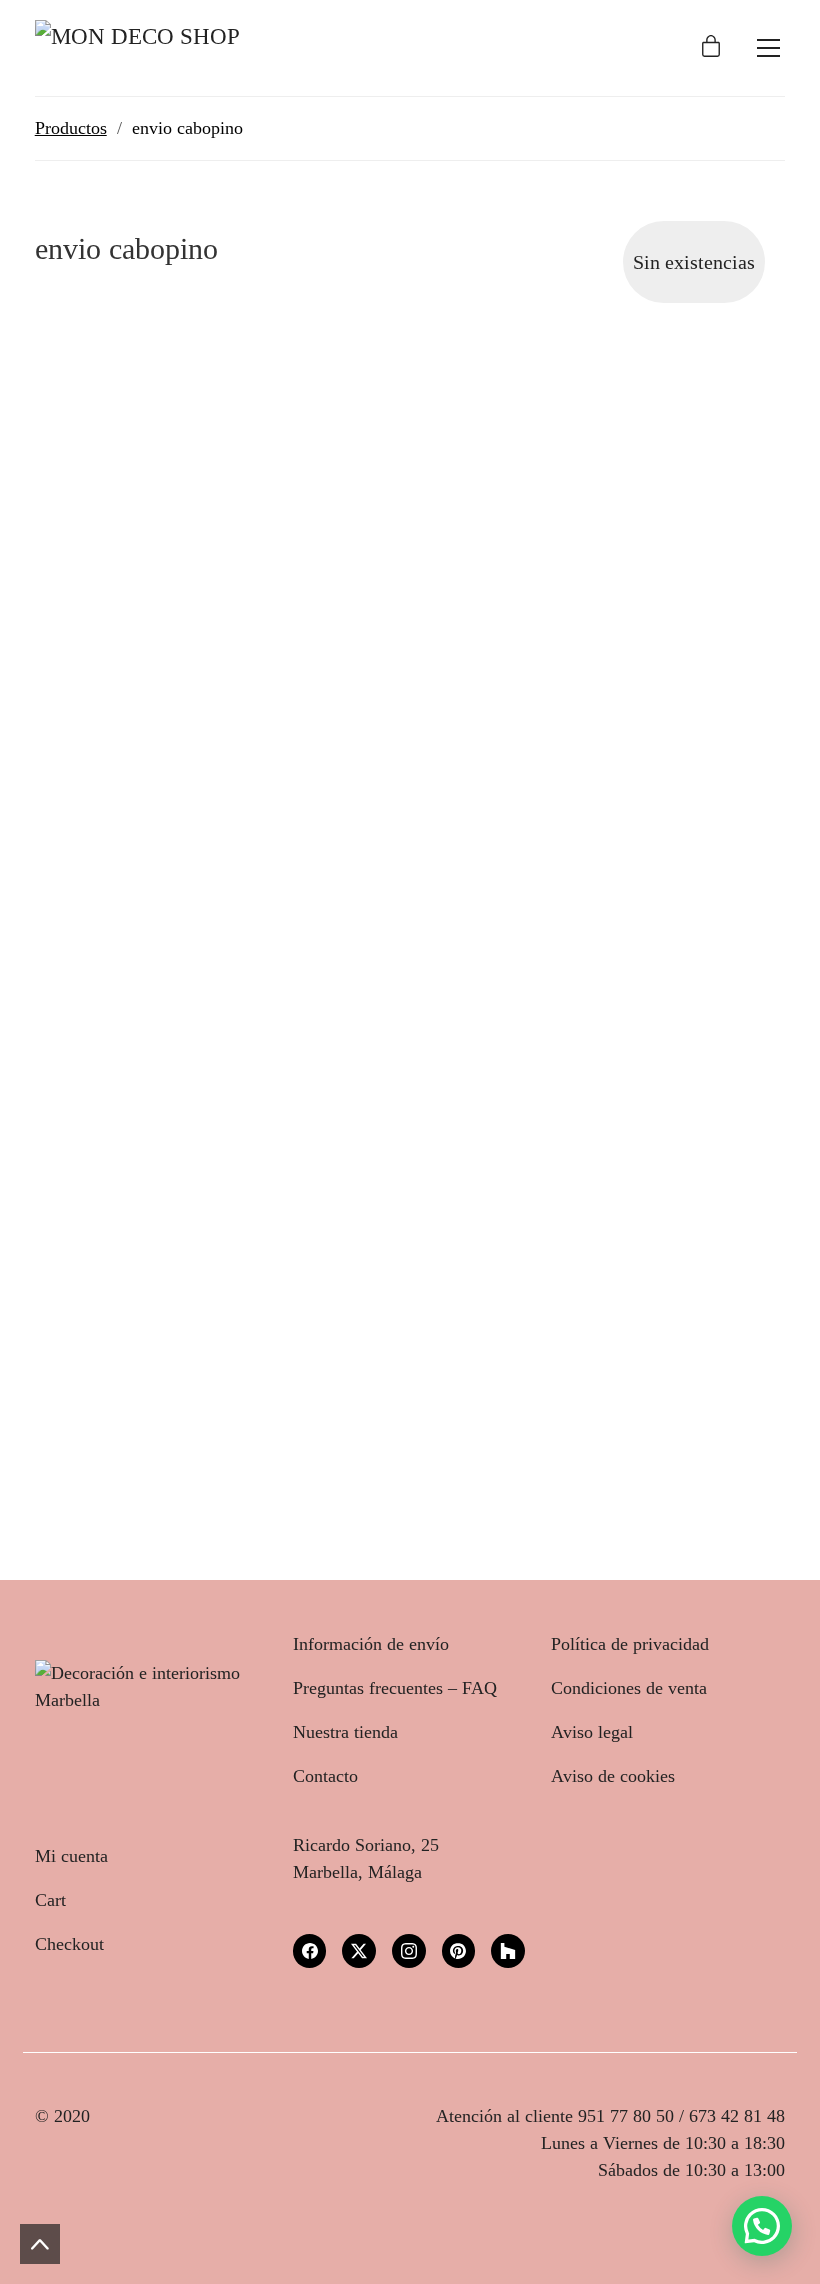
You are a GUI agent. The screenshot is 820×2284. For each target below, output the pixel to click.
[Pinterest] (459, 1951)
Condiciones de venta (629, 1688)
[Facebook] (310, 1951)
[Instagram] (409, 1951)
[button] (762, 2226)
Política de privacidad (630, 1644)
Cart (50, 1900)
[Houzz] (508, 1951)
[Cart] (711, 48)
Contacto (325, 1776)
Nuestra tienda (345, 1732)
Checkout (69, 1944)
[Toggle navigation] (768, 48)
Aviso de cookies (613, 1776)
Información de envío (371, 1644)
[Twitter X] (359, 1951)
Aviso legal (592, 1732)
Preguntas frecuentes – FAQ (395, 1688)
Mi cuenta (71, 1856)
